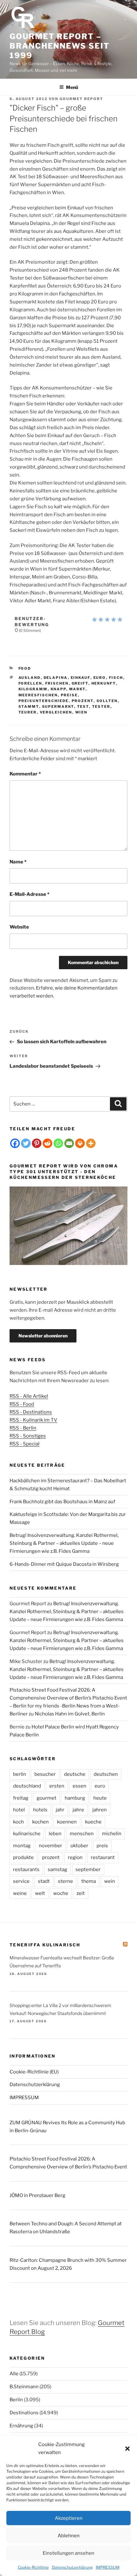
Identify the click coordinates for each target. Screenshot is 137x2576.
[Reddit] (47, 1143)
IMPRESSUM (108, 2567)
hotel (19, 1810)
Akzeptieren (69, 2518)
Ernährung (21, 2426)
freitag (21, 1798)
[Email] (69, 1143)
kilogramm (33, 689)
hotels (40, 1810)
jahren (100, 1810)
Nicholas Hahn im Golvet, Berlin (70, 1714)
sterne (65, 1881)
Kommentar (25, 774)
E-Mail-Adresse (29, 894)
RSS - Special (25, 1444)
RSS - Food (22, 1404)
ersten (57, 1786)
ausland (30, 678)
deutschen (106, 1774)
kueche (93, 1822)
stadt (44, 1881)
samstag (58, 1869)
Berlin (16, 2400)
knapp (58, 689)
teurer (28, 712)
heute (100, 1798)
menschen (82, 1834)
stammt (29, 707)
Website (19, 927)
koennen (67, 1822)
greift (80, 683)
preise (69, 695)
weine (20, 1893)
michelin (112, 1834)
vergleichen (56, 712)
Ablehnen (69, 2536)
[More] (91, 1143)
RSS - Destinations (31, 1412)
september (88, 1869)
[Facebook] (15, 1143)
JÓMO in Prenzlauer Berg (37, 2195)
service (21, 1881)
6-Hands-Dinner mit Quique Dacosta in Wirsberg (64, 1564)
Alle (14, 2374)
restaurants (26, 1869)
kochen (40, 1822)
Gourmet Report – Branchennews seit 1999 (60, 46)
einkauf (81, 678)
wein (110, 1881)
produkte (23, 1857)
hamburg (75, 1798)
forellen (30, 683)
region (75, 1857)
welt (40, 1893)
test (83, 707)
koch (18, 1822)
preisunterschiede (44, 701)
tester (101, 707)
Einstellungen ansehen (68, 2553)
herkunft (104, 683)
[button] (127, 2449)
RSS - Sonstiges (28, 1436)
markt (77, 689)
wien (81, 712)
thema (89, 1881)
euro (100, 678)
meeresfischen (38, 695)
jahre (78, 1810)
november (50, 1846)
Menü (72, 87)
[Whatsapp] (58, 1143)
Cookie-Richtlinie (33, 2567)
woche (61, 1893)
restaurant (103, 1857)
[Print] (80, 1143)
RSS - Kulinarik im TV (33, 1420)
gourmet (47, 1798)
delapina (56, 678)
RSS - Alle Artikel (29, 1396)
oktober (79, 1846)
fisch (116, 678)
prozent (83, 701)
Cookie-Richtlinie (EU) (34, 2072)
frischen (57, 683)
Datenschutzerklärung (72, 2567)
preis (102, 1846)
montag (22, 1846)
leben (55, 1834)
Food (25, 668)
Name (18, 862)
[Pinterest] (37, 1143)
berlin (20, 1774)
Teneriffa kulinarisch (45, 1945)
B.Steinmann (24, 2387)
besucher (45, 1774)
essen (79, 1786)
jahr (60, 1810)
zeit (81, 1893)
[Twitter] (26, 1143)
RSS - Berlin (23, 1428)
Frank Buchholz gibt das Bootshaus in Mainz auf (62, 1502)
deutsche (75, 1774)
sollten (107, 701)
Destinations (24, 2413)
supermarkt (58, 707)
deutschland (27, 1786)
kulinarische (27, 1834)
